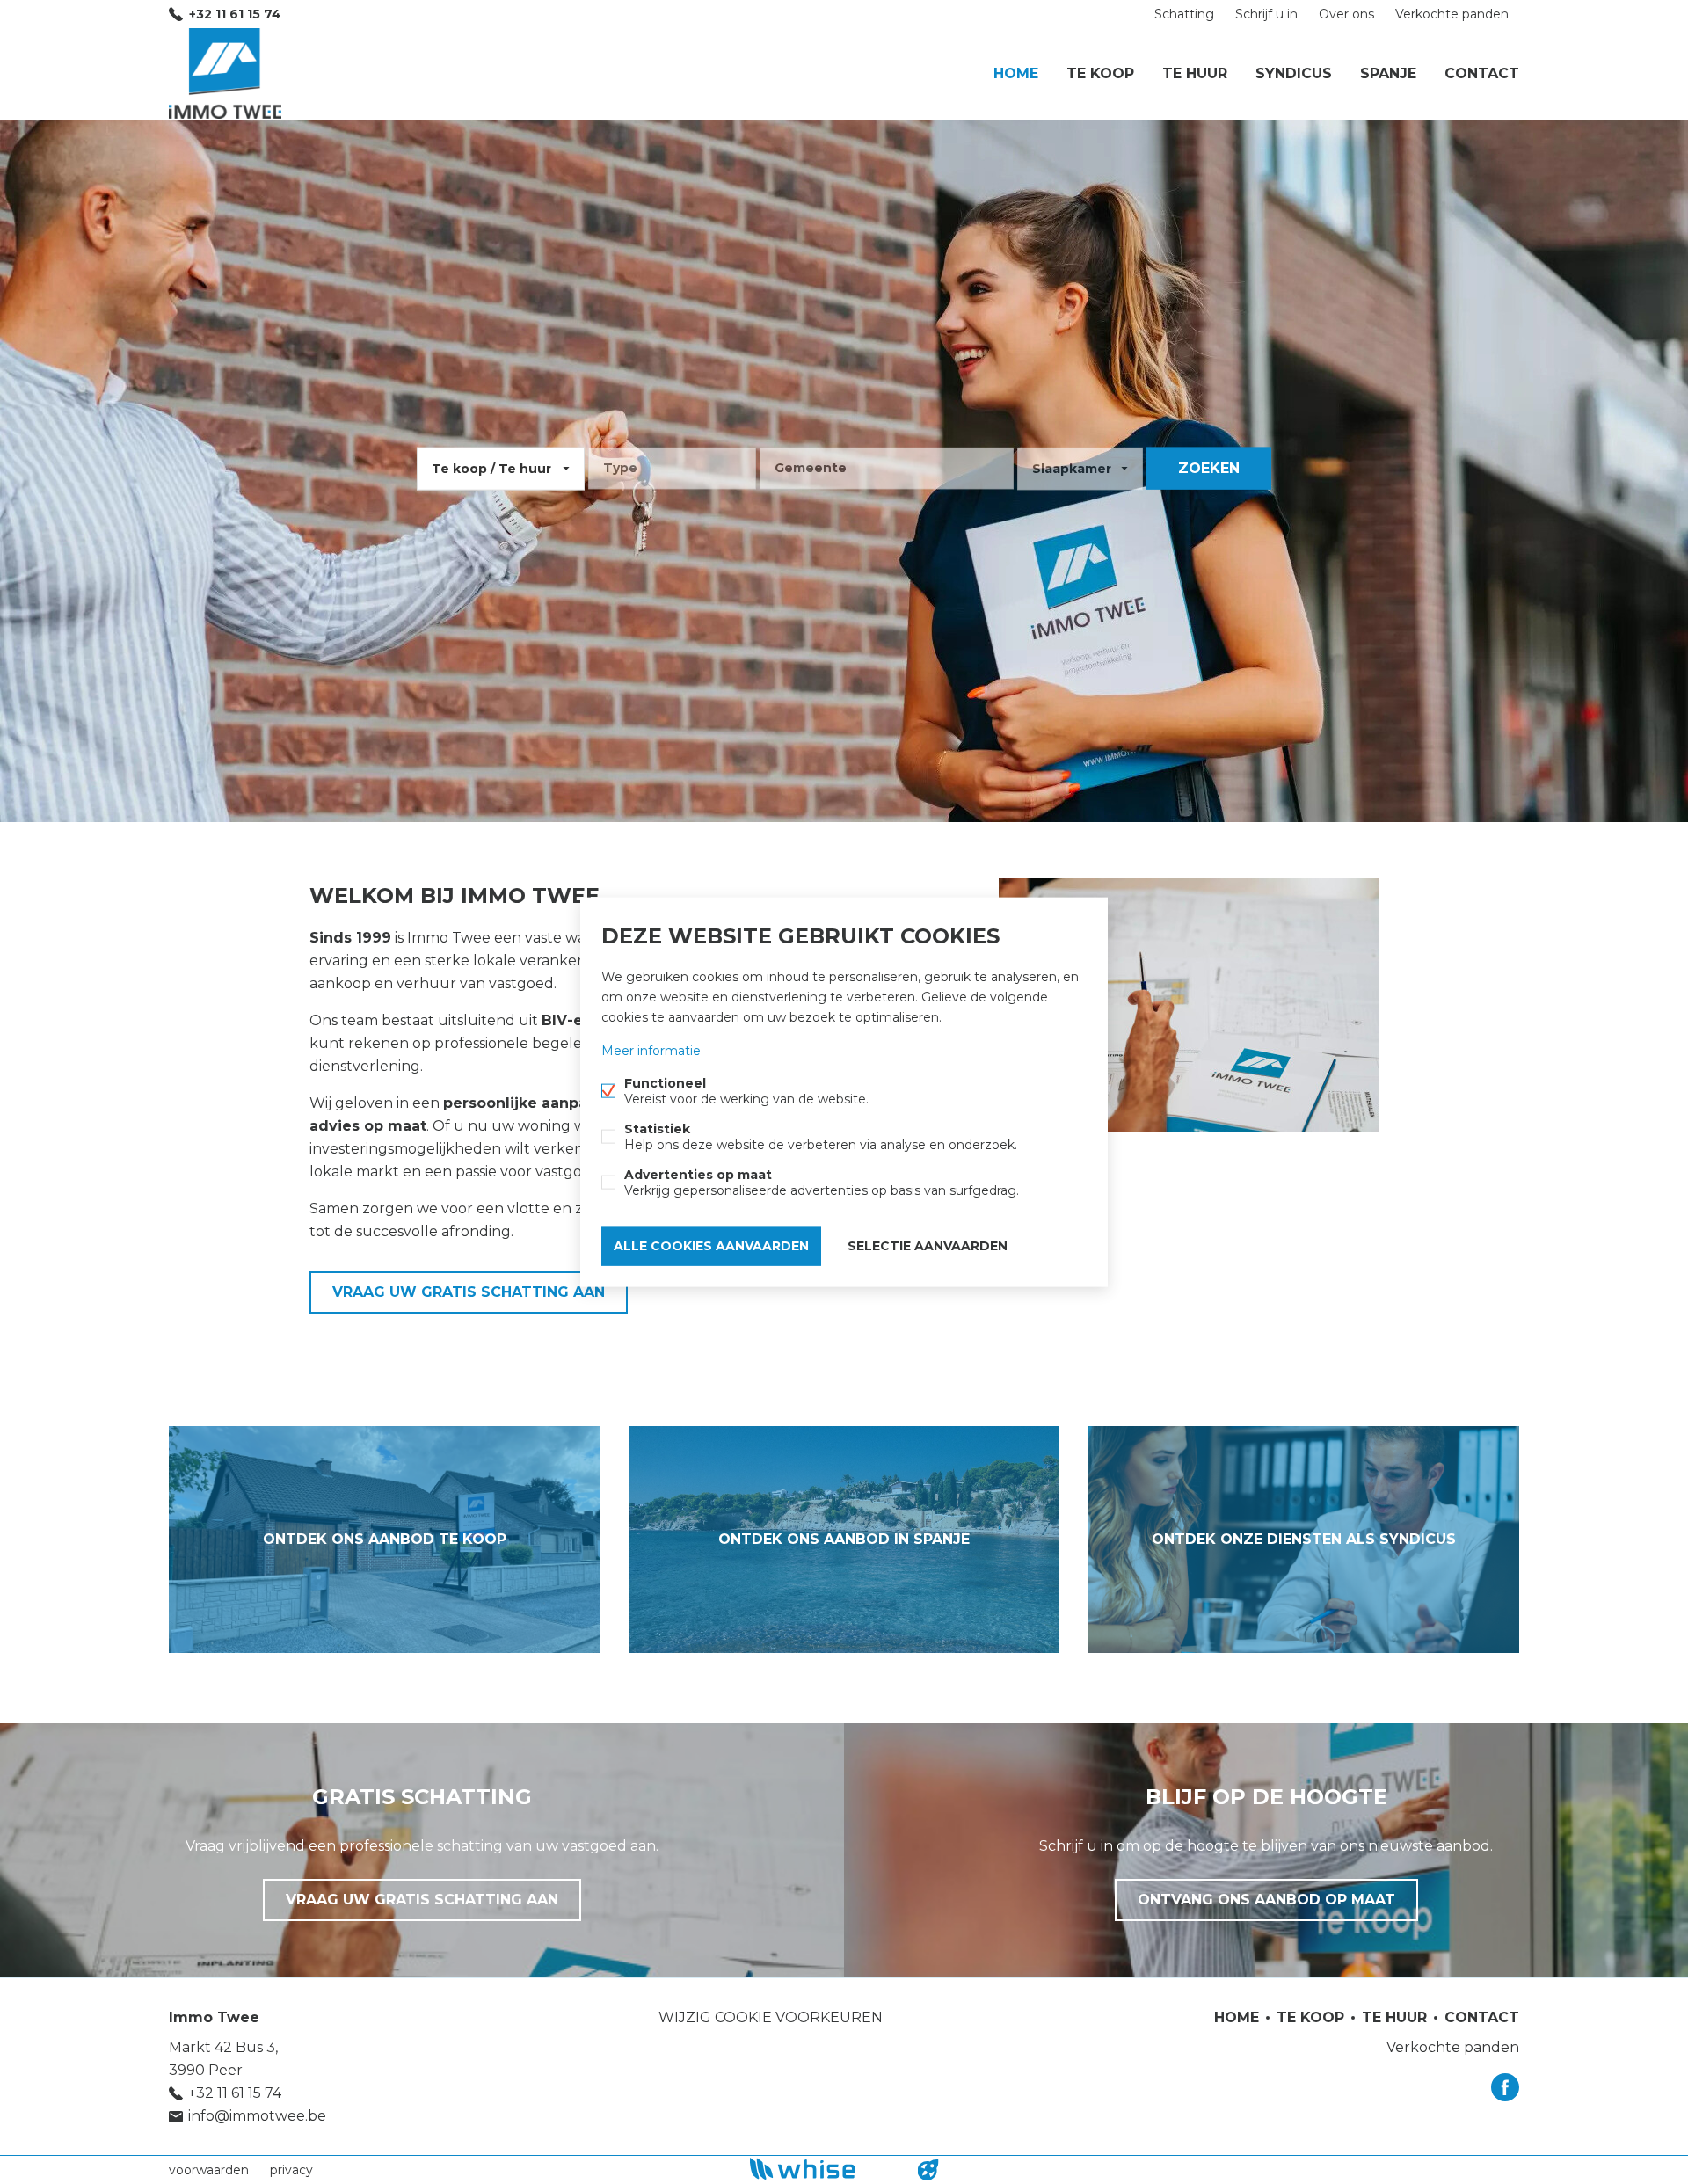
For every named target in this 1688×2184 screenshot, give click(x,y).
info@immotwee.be (257, 2116)
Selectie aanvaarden (928, 1246)
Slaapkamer (1072, 469)
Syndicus (1294, 73)
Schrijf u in (1266, 14)
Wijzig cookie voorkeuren (771, 2017)
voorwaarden (209, 2170)
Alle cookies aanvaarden (711, 1246)
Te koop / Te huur (491, 469)
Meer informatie (651, 1051)
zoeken (1209, 468)
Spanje (1388, 73)
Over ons (1346, 14)
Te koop (1100, 73)
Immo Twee (214, 2017)
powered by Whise (823, 2169)
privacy (291, 2170)
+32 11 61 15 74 (235, 14)
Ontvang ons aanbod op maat (1266, 1900)
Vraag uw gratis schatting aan (469, 1292)
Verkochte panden (1452, 14)
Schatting (1184, 14)
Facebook (1505, 2087)
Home (1016, 73)
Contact (1482, 73)
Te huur (1195, 73)
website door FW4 (928, 2170)
